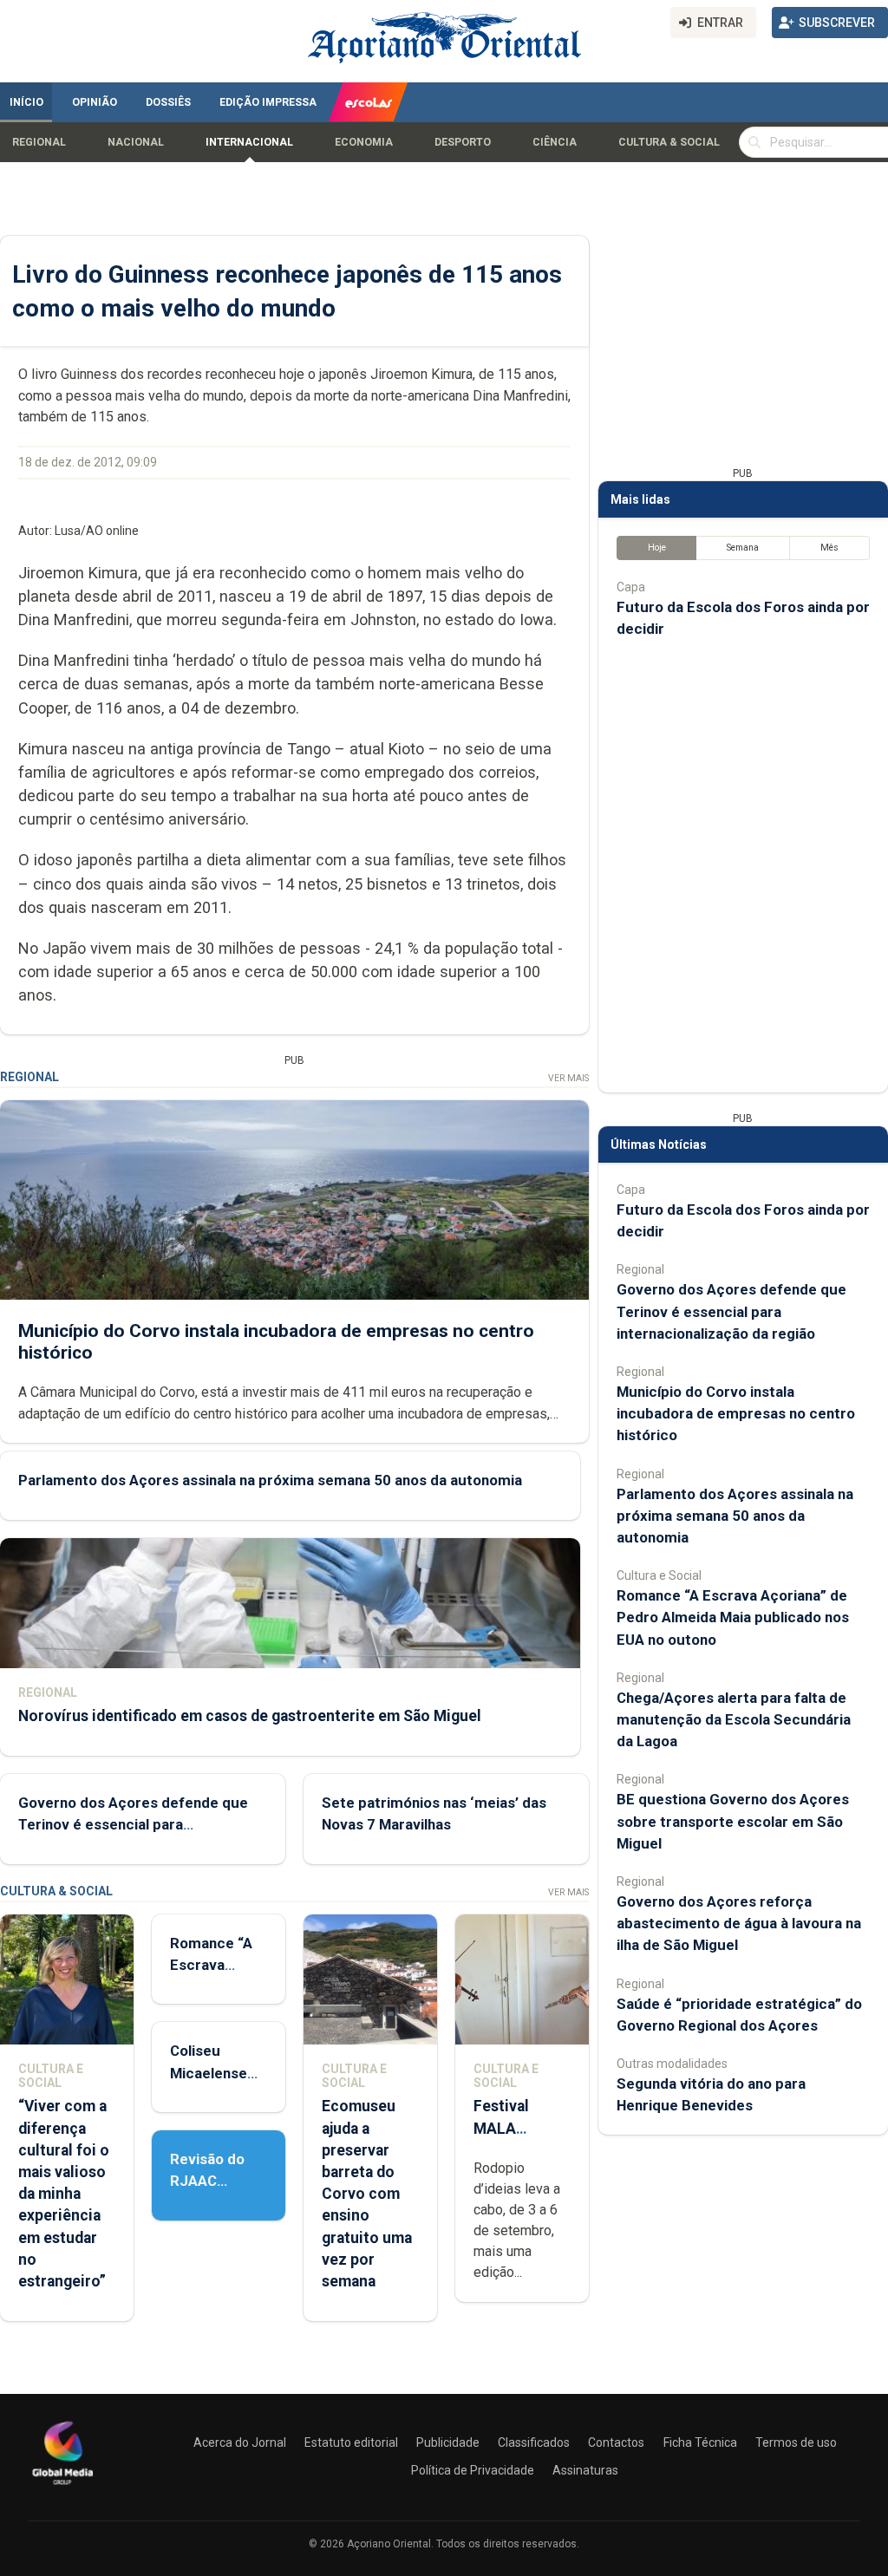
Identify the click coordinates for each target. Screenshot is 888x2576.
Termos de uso (796, 2442)
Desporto (463, 142)
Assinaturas (585, 2470)
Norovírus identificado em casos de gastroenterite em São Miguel (250, 1716)
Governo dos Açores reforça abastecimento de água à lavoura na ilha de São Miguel (739, 1923)
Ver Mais (568, 1078)
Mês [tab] (829, 548)
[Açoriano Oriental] (62, 2487)
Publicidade (448, 2442)
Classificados (534, 2442)
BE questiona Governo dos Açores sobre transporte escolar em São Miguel (733, 1821)
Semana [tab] (743, 548)
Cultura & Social (669, 142)
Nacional (136, 142)
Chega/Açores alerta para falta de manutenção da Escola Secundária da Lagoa (734, 1719)
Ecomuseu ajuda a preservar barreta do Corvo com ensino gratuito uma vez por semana (367, 2194)
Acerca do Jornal (240, 2442)
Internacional (249, 142)
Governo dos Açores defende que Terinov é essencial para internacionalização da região (133, 1824)
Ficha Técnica (700, 2442)
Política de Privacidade (473, 2470)
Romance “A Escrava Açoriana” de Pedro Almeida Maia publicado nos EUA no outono (733, 1617)
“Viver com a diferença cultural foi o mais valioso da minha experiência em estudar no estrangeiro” (64, 2194)
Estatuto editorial (351, 2442)
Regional (39, 142)
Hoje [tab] (657, 548)
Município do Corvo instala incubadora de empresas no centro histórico (736, 1413)
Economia (364, 142)
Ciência (555, 142)
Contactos (616, 2442)
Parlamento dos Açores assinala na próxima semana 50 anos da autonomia (270, 1480)
